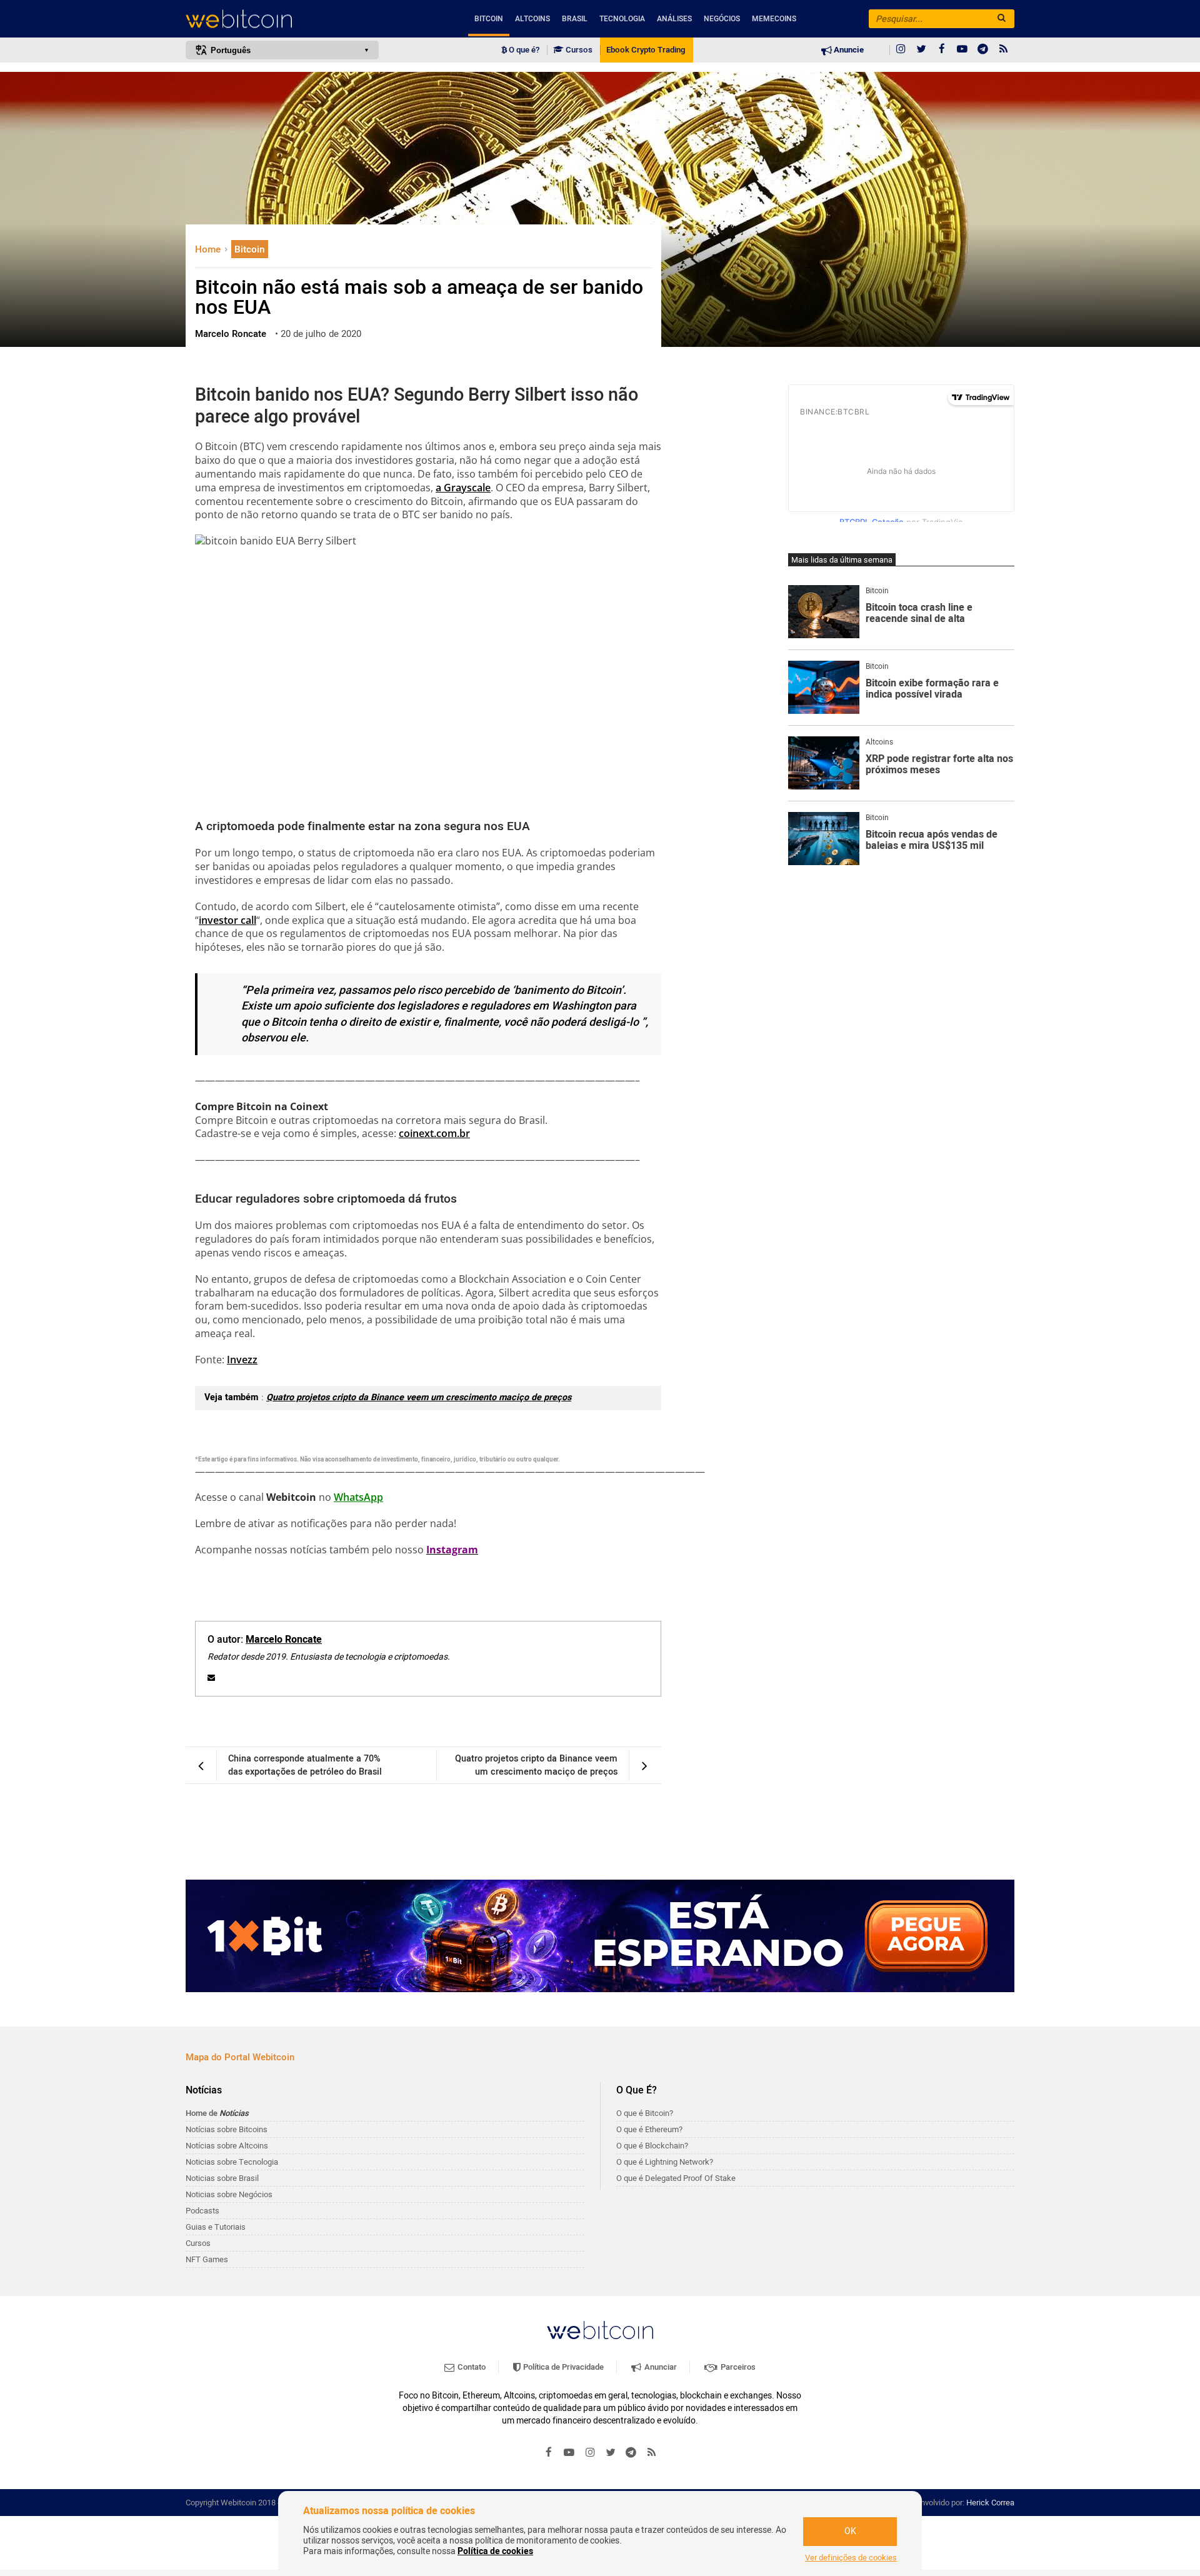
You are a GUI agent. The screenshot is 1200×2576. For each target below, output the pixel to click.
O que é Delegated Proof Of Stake (676, 2178)
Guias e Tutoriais (216, 2227)
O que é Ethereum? (649, 2129)
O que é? (523, 50)
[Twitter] (921, 50)
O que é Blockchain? (652, 2146)
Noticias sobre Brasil (222, 2178)
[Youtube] (962, 50)
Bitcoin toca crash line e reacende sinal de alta (919, 614)
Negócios (722, 19)
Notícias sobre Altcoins (227, 2146)
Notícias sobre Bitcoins (227, 2129)
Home (209, 249)
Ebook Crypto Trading (646, 50)
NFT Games (207, 2259)
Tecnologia (622, 19)
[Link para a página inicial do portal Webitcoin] (600, 2330)
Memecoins (774, 19)
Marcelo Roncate (284, 1640)
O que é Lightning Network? (665, 2162)
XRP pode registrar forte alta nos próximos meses (939, 765)
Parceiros (737, 2367)
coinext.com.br (434, 1133)
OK (850, 2531)
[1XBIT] (600, 1936)
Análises (674, 19)
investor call (227, 920)
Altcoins (532, 19)
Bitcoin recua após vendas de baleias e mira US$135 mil (932, 840)
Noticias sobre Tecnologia (232, 2162)
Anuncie (848, 50)
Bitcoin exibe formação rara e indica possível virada (932, 689)
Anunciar (660, 2367)
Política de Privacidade (562, 2367)
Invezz (242, 1360)
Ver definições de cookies (851, 2558)
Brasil (575, 19)
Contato (471, 2367)
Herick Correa (990, 2503)
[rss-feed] (1004, 50)
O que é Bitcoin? (645, 2113)
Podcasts (202, 2211)
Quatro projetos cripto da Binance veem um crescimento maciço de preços (419, 1397)
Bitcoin (489, 19)
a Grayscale (463, 488)
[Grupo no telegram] (983, 50)
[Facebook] (942, 50)
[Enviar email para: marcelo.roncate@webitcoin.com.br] (211, 1678)
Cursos (578, 50)
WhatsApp (358, 1497)
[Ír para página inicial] (282, 19)
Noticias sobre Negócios (229, 2194)
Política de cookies (495, 2551)
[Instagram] (901, 50)
